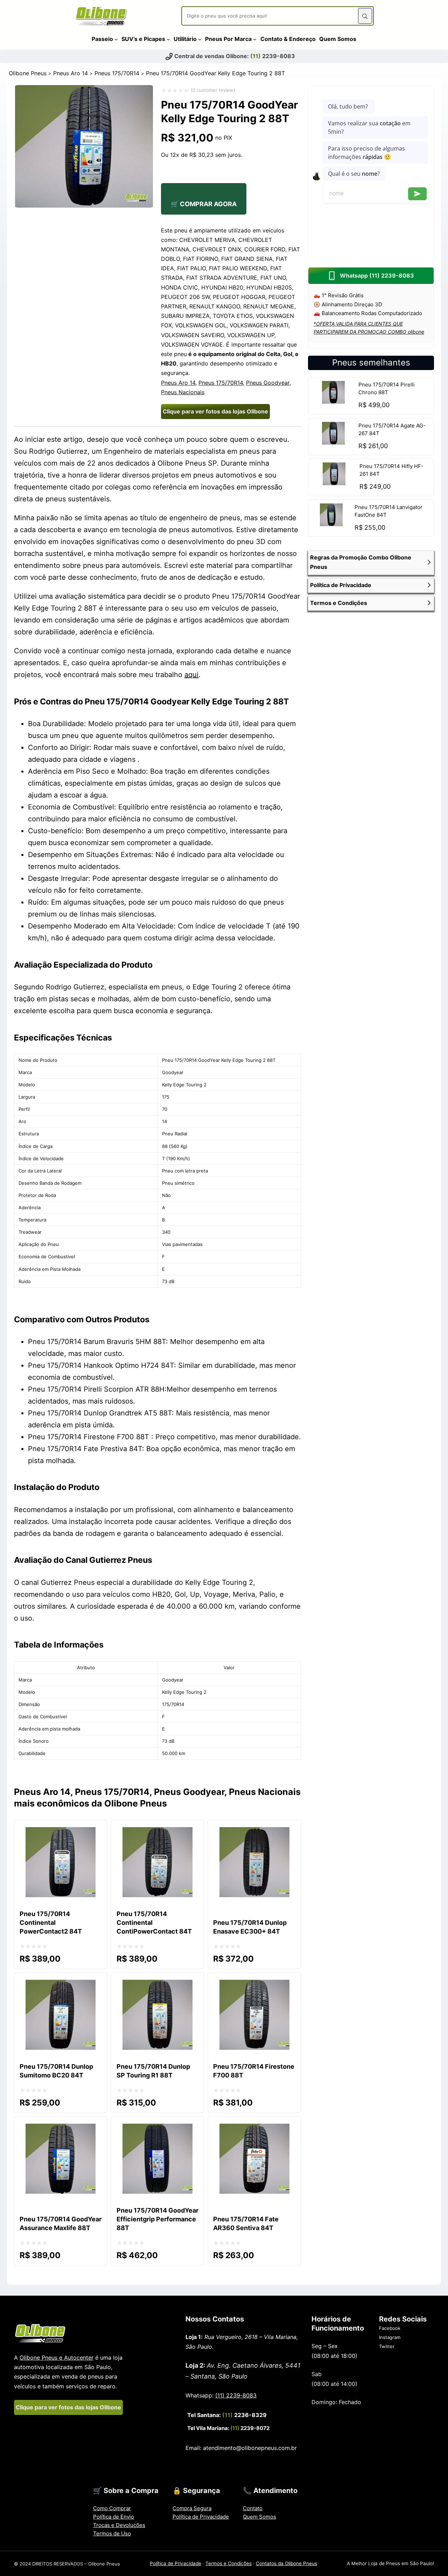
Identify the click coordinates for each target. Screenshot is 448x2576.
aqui (191, 675)
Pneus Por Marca (228, 39)
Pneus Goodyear (268, 383)
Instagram (390, 2337)
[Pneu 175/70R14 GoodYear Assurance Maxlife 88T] (61, 2130)
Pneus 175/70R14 (117, 73)
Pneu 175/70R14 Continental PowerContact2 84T (51, 1923)
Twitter (387, 2346)
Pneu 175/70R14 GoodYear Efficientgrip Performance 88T (157, 2219)
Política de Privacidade (201, 2517)
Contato (253, 2508)
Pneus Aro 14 (71, 73)
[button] (371, 562)
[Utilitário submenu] (200, 39)
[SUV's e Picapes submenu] (168, 39)
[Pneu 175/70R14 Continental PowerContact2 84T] (61, 1833)
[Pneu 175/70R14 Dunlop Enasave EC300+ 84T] (254, 1833)
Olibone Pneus (28, 73)
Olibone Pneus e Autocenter (57, 2358)
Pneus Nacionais (183, 392)
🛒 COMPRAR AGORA (204, 204)
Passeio (102, 39)
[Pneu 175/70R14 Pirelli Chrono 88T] (333, 401)
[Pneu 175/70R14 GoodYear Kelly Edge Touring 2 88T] (84, 205)
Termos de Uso (112, 2533)
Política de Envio (114, 2517)
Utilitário (185, 39)
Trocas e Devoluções (119, 2525)
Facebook (390, 2328)
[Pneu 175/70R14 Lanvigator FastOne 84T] (331, 524)
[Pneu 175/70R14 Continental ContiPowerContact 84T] (157, 1833)
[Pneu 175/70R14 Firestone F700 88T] (254, 1986)
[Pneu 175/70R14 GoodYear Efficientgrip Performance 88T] (157, 2130)
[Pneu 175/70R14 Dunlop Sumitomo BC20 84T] (61, 1986)
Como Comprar (112, 2508)
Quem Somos (260, 2517)
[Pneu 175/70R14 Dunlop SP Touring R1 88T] (157, 1986)
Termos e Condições (229, 2563)
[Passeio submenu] (116, 39)
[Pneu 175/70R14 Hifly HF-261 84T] (334, 483)
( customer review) (213, 90)
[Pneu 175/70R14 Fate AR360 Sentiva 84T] (254, 2130)
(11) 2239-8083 (236, 2395)
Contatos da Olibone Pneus (286, 2563)
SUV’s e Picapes (143, 39)
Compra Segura (192, 2508)
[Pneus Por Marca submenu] (255, 39)
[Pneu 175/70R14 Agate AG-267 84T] (333, 442)
